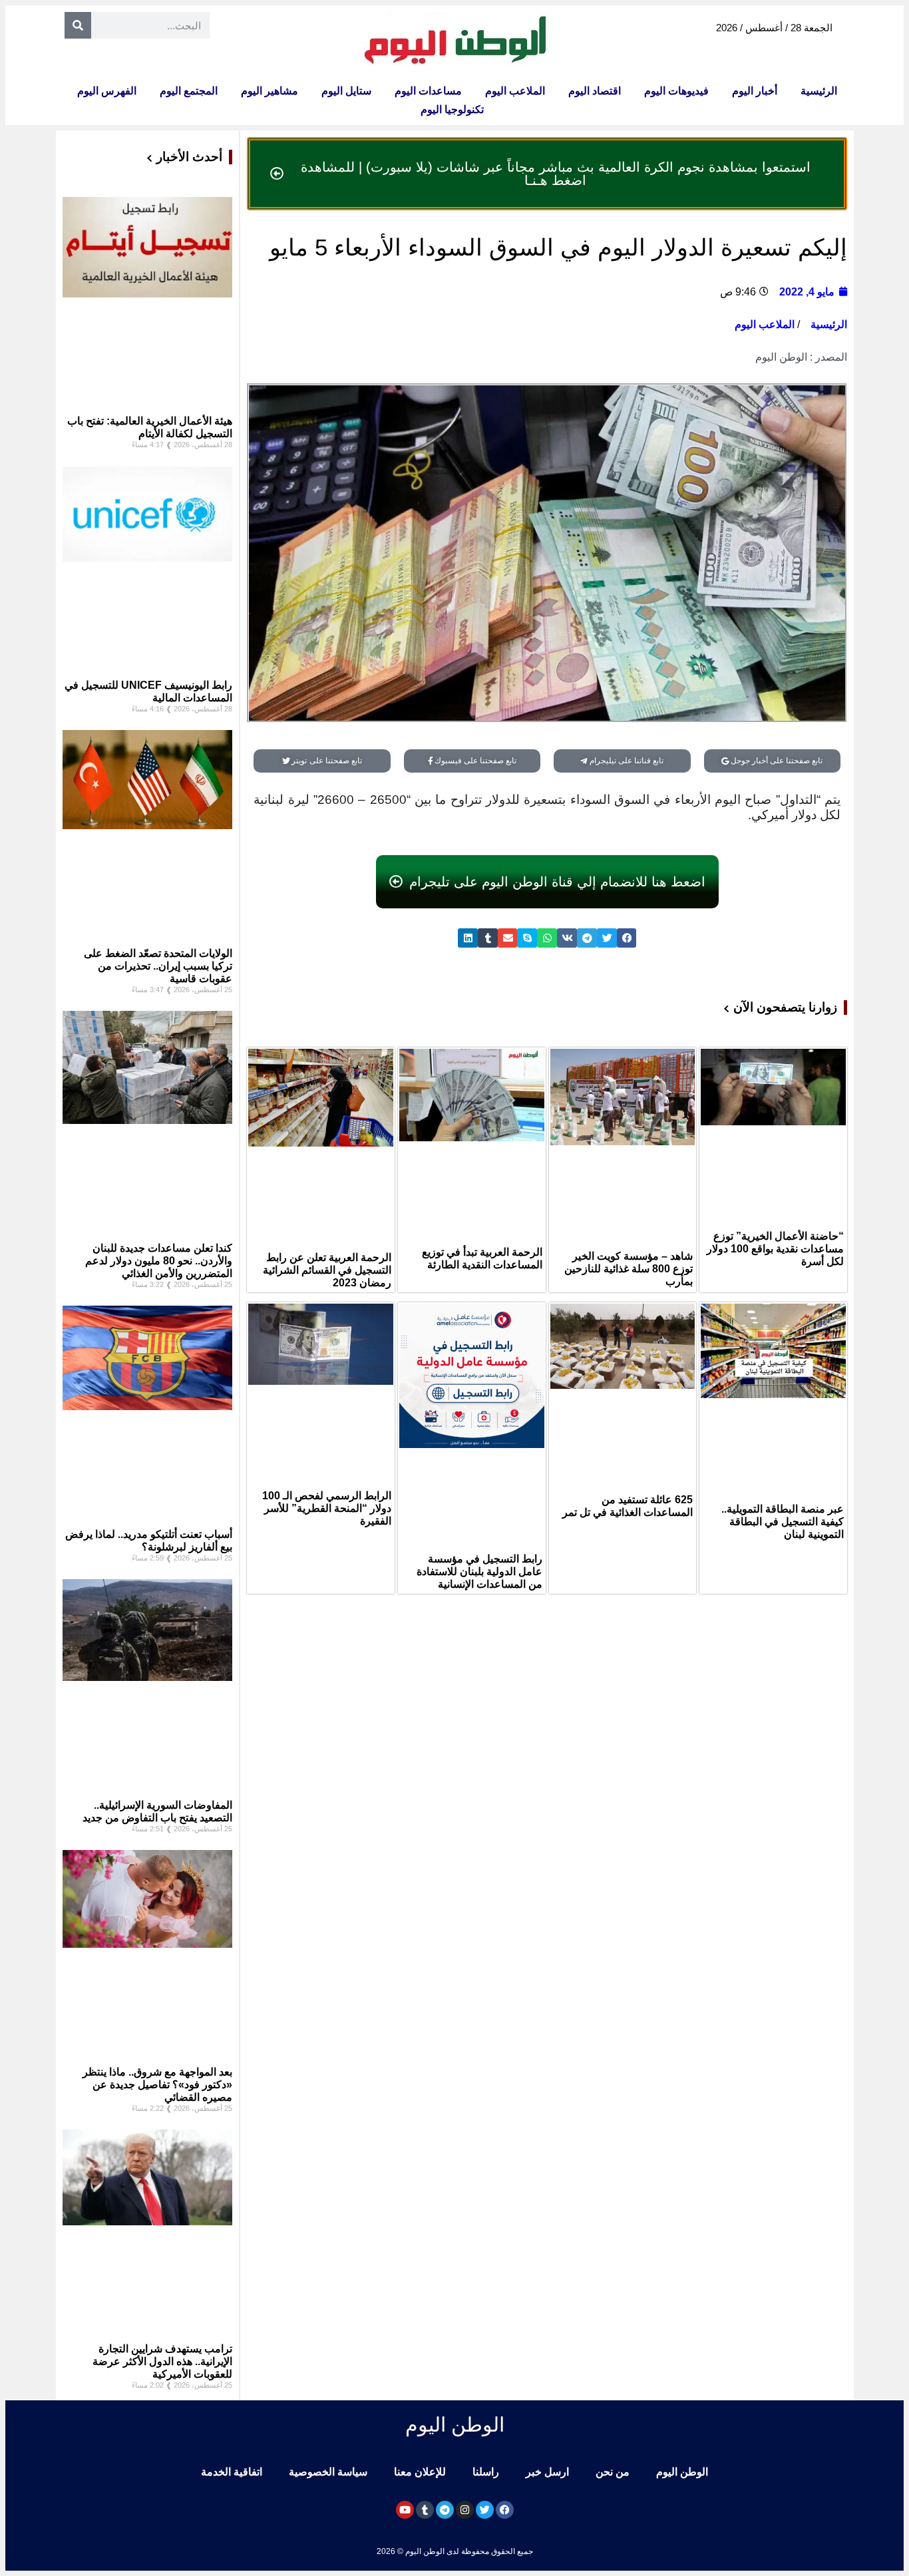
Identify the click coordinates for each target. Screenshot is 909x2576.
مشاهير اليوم (270, 91)
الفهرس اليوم (107, 91)
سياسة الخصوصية (328, 2472)
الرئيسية (819, 91)
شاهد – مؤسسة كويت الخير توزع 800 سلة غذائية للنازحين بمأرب (629, 1269)
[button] (627, 938)
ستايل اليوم (346, 91)
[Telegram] (445, 2510)
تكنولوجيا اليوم (452, 109)
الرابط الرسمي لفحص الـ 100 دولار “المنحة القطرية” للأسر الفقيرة (327, 1508)
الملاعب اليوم (515, 91)
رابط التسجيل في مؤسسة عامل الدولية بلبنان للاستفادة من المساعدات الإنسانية (479, 1571)
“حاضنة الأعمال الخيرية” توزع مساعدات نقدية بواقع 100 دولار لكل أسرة (775, 1249)
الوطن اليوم (682, 2472)
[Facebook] (505, 2510)
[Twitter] (485, 2510)
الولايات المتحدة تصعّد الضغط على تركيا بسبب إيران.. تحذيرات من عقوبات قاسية (158, 966)
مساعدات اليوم (428, 91)
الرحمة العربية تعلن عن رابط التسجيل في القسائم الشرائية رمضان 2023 (327, 1270)
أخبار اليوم (755, 91)
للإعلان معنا (420, 2472)
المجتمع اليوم (189, 91)
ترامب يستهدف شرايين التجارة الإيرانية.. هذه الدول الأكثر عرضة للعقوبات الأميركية (162, 2361)
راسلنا (486, 2472)
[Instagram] (465, 2510)
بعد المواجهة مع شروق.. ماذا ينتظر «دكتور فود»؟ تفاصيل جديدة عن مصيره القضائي (157, 2085)
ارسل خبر (547, 2472)
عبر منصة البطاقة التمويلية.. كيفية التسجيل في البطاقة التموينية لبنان (783, 1522)
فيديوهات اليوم (676, 91)
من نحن (613, 2472)
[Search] (78, 25)
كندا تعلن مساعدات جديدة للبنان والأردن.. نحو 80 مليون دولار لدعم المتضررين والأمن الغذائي (159, 1261)
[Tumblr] (425, 2510)
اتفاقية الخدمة (232, 2472)
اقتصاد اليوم (595, 91)
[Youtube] (405, 2510)
